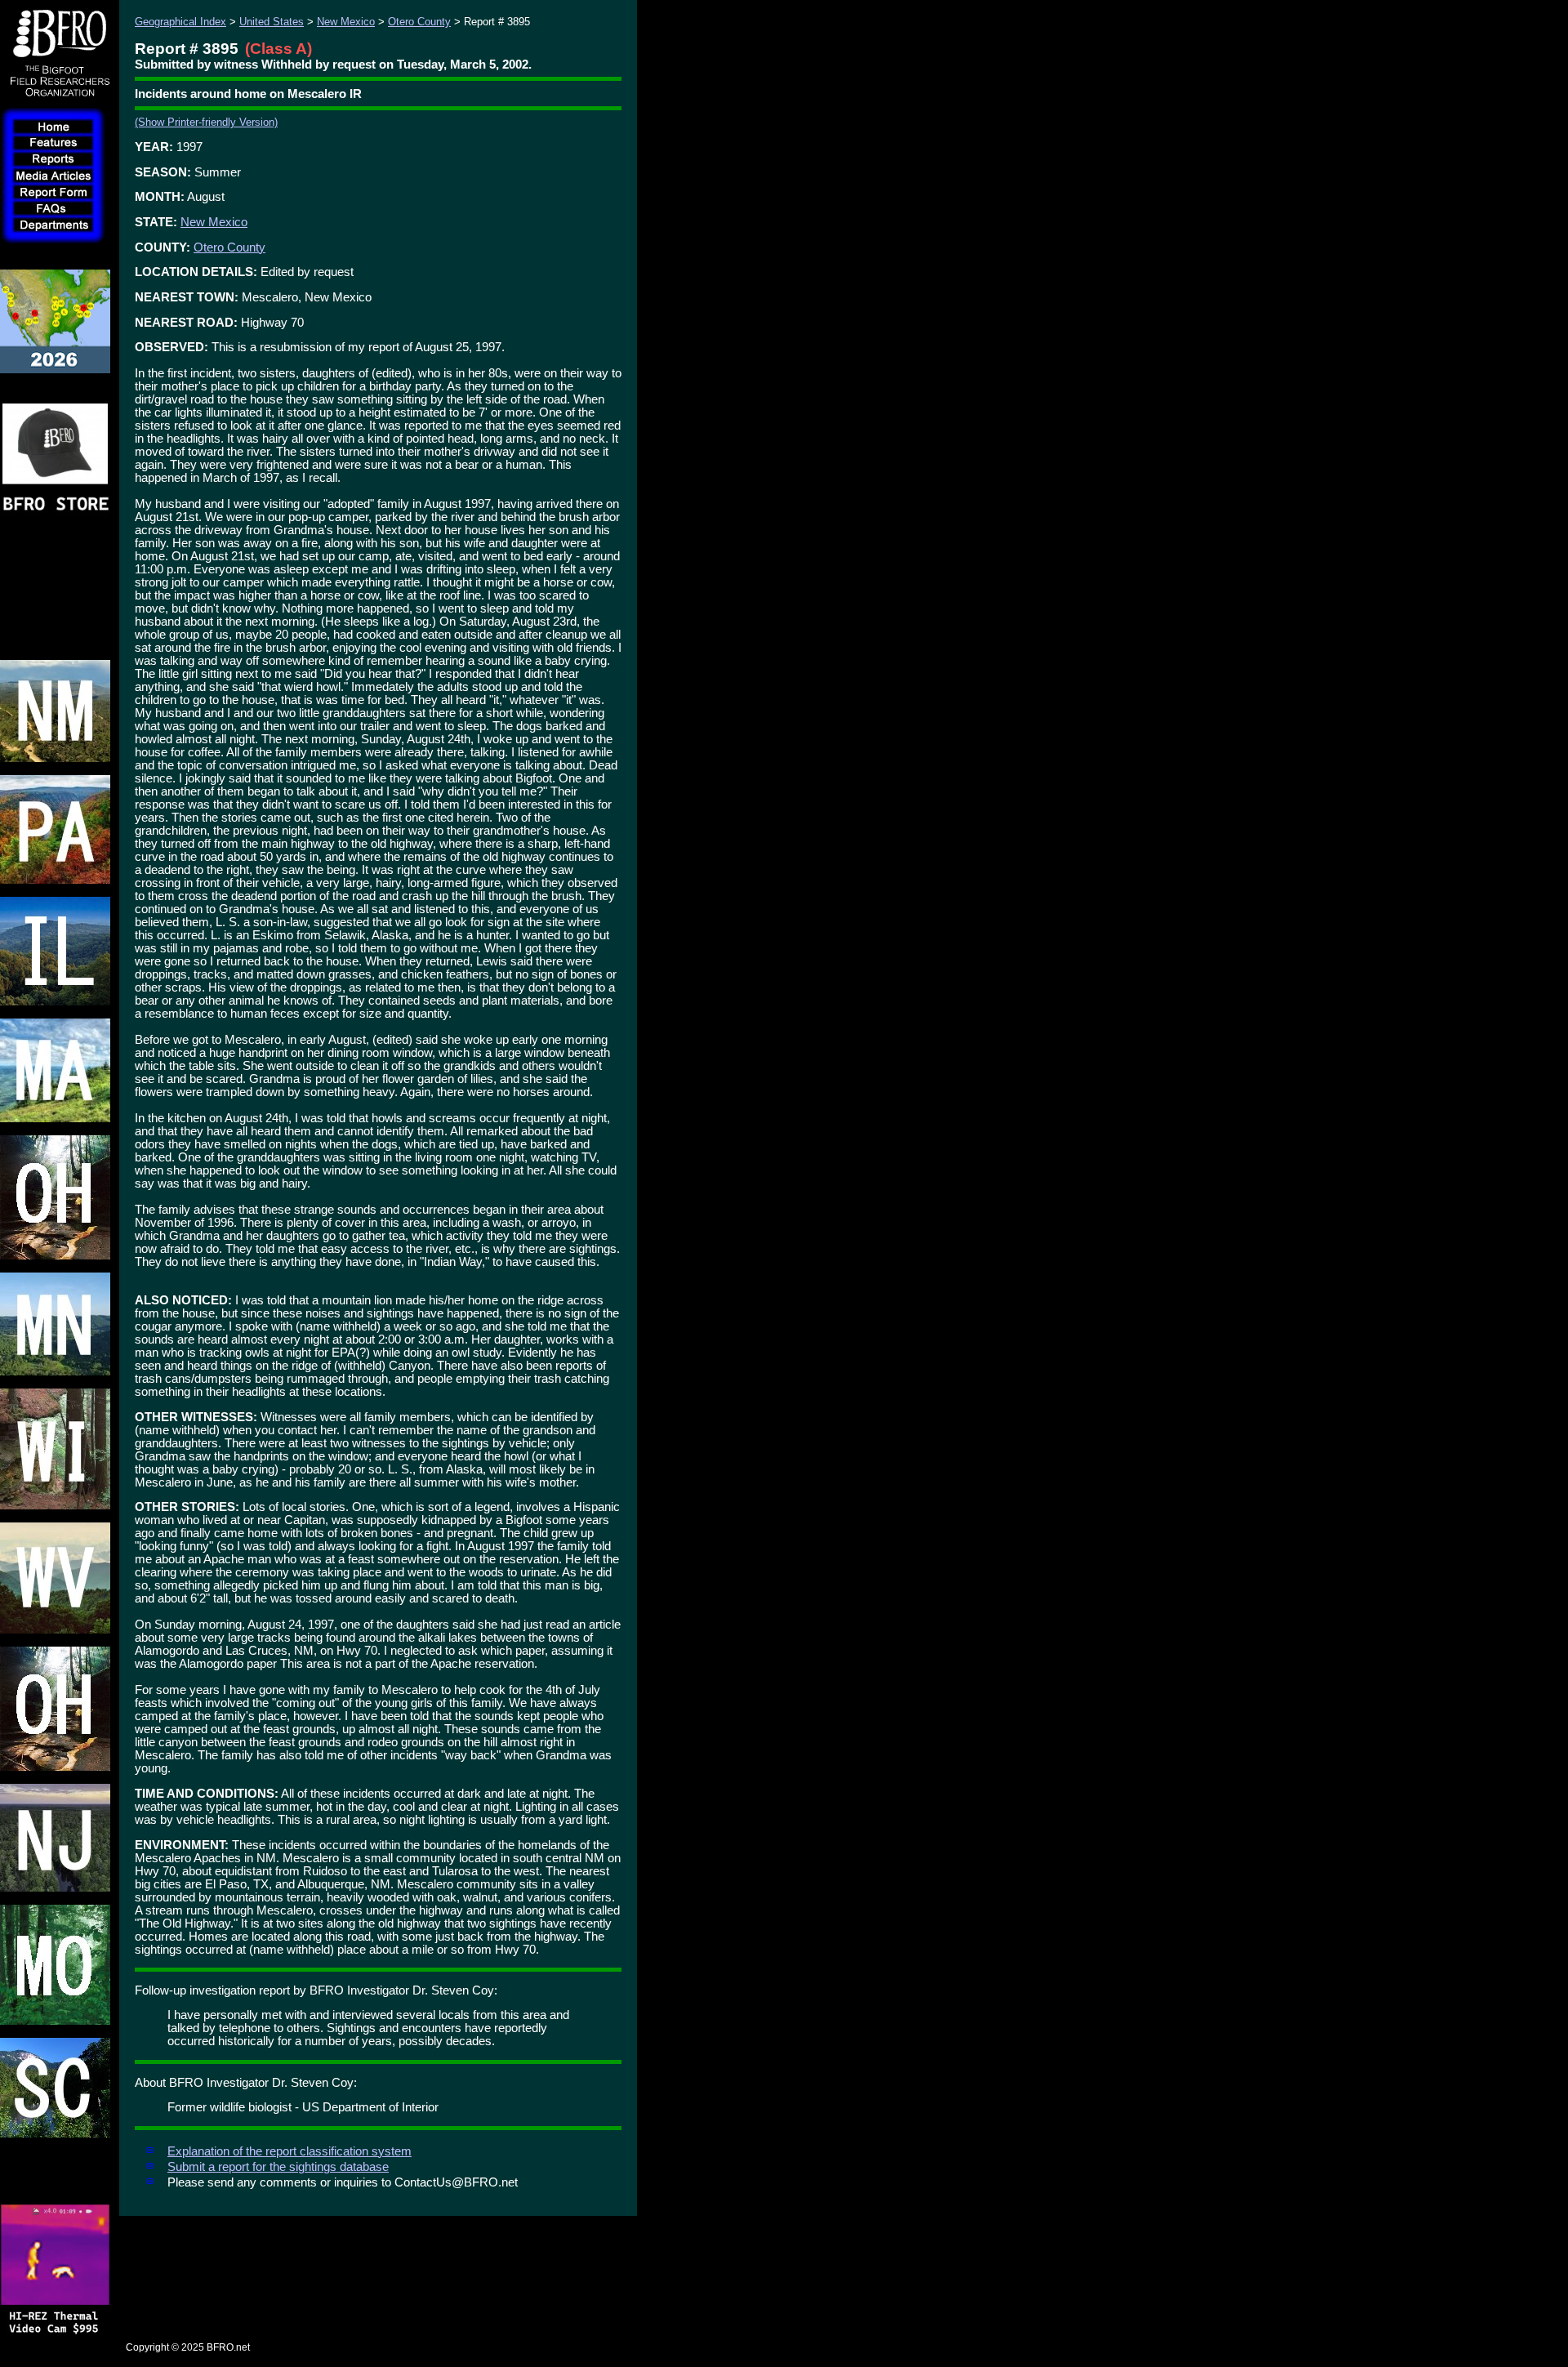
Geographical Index (180, 22)
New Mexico (346, 22)
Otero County (419, 22)
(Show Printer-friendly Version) (206, 122)
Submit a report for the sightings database (278, 2167)
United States (272, 22)
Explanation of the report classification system (290, 2151)
